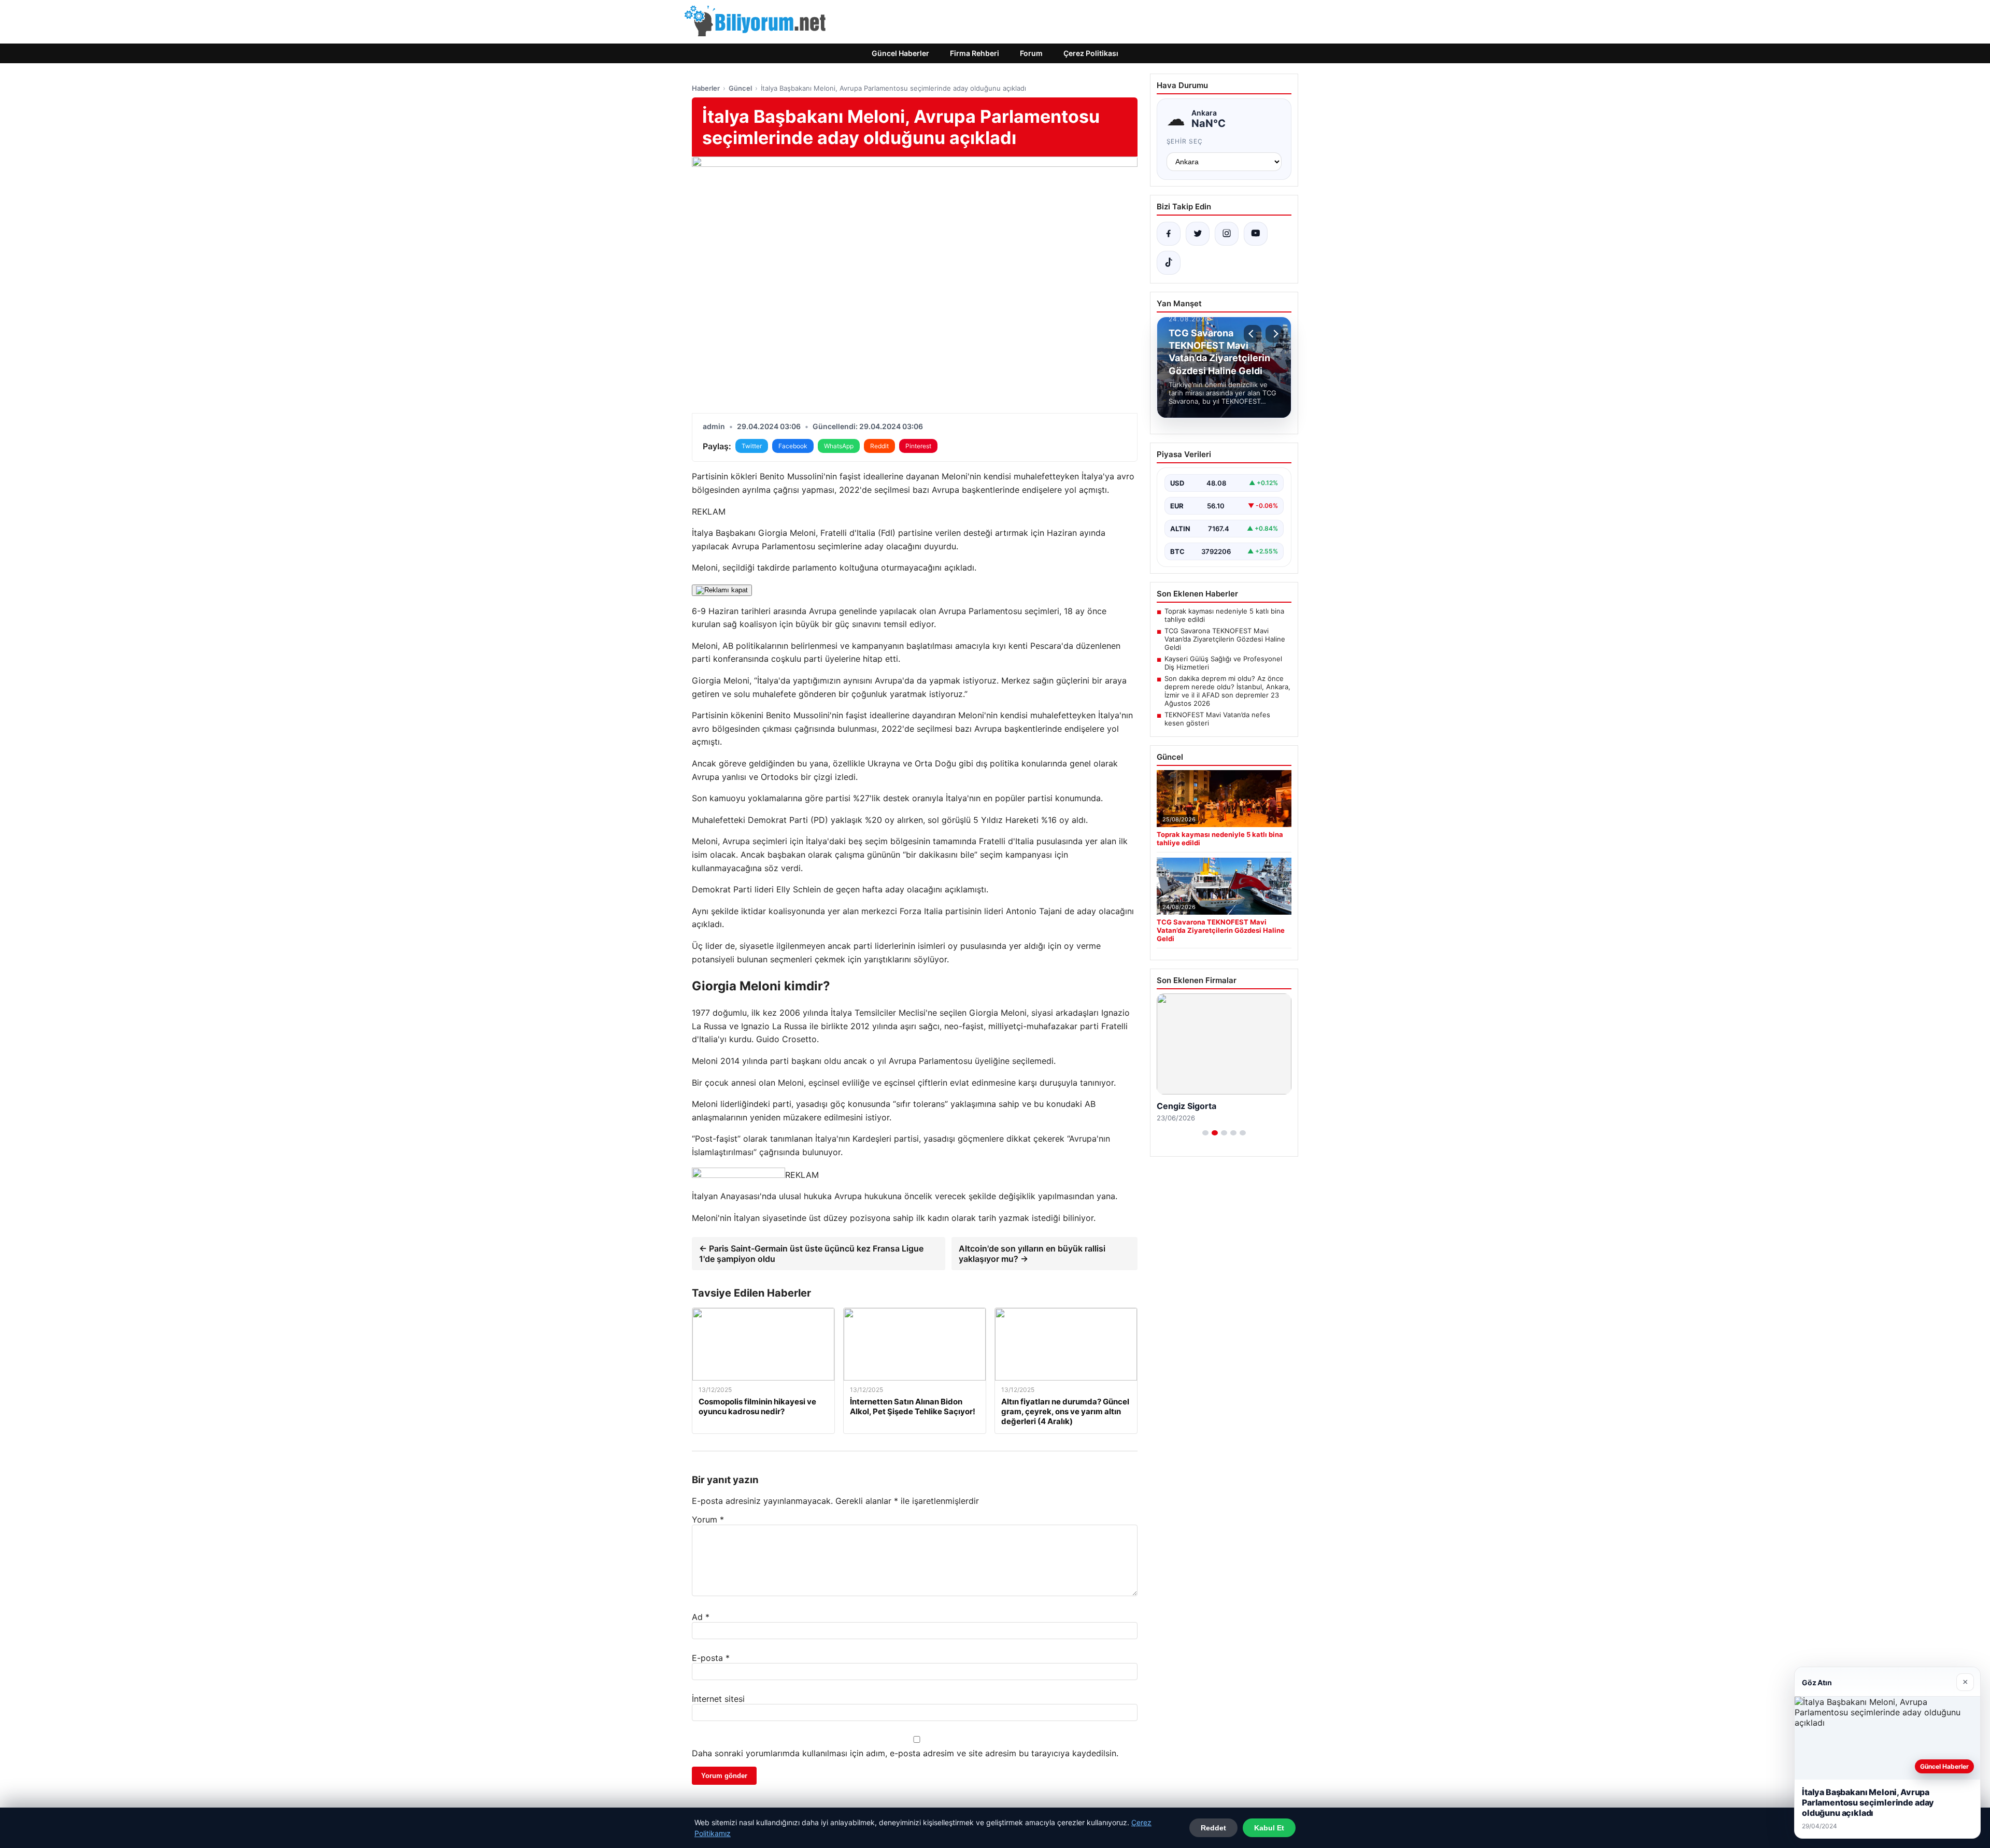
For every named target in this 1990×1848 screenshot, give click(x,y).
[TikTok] (1169, 263)
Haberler (706, 88)
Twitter (752, 446)
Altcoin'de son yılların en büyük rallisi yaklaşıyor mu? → (1032, 1254)
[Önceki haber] (1253, 334)
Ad (701, 1617)
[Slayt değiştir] (1205, 1133)
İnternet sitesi (718, 1699)
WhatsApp (839, 446)
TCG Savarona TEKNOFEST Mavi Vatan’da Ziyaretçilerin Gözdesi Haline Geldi (1225, 639)
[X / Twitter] (1198, 234)
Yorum (708, 1519)
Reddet (1213, 1828)
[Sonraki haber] (1274, 334)
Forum (1031, 53)
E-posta (711, 1658)
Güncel (740, 88)
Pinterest (918, 446)
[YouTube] (1256, 234)
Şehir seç (1185, 141)
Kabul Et (1269, 1828)
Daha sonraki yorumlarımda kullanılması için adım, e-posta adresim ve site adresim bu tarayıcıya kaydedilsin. (905, 1753)
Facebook (793, 446)
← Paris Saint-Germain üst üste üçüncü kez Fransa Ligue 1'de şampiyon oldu (811, 1254)
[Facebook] (1169, 234)
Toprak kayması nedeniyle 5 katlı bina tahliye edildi (1224, 615)
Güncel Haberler (900, 53)
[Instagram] (1227, 234)
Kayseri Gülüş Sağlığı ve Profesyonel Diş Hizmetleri (1223, 663)
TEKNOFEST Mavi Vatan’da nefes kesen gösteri (1217, 719)
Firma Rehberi (975, 53)
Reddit (879, 446)
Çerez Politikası (1091, 53)
